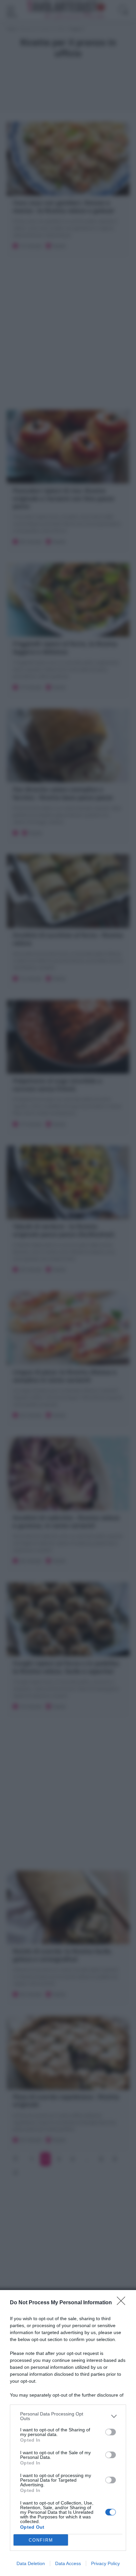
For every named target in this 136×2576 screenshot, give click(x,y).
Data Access (68, 2563)
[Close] (123, 2303)
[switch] (111, 2432)
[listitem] (68, 2416)
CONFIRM (41, 2540)
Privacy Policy (105, 2563)
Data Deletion (31, 2563)
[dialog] (68, 2433)
